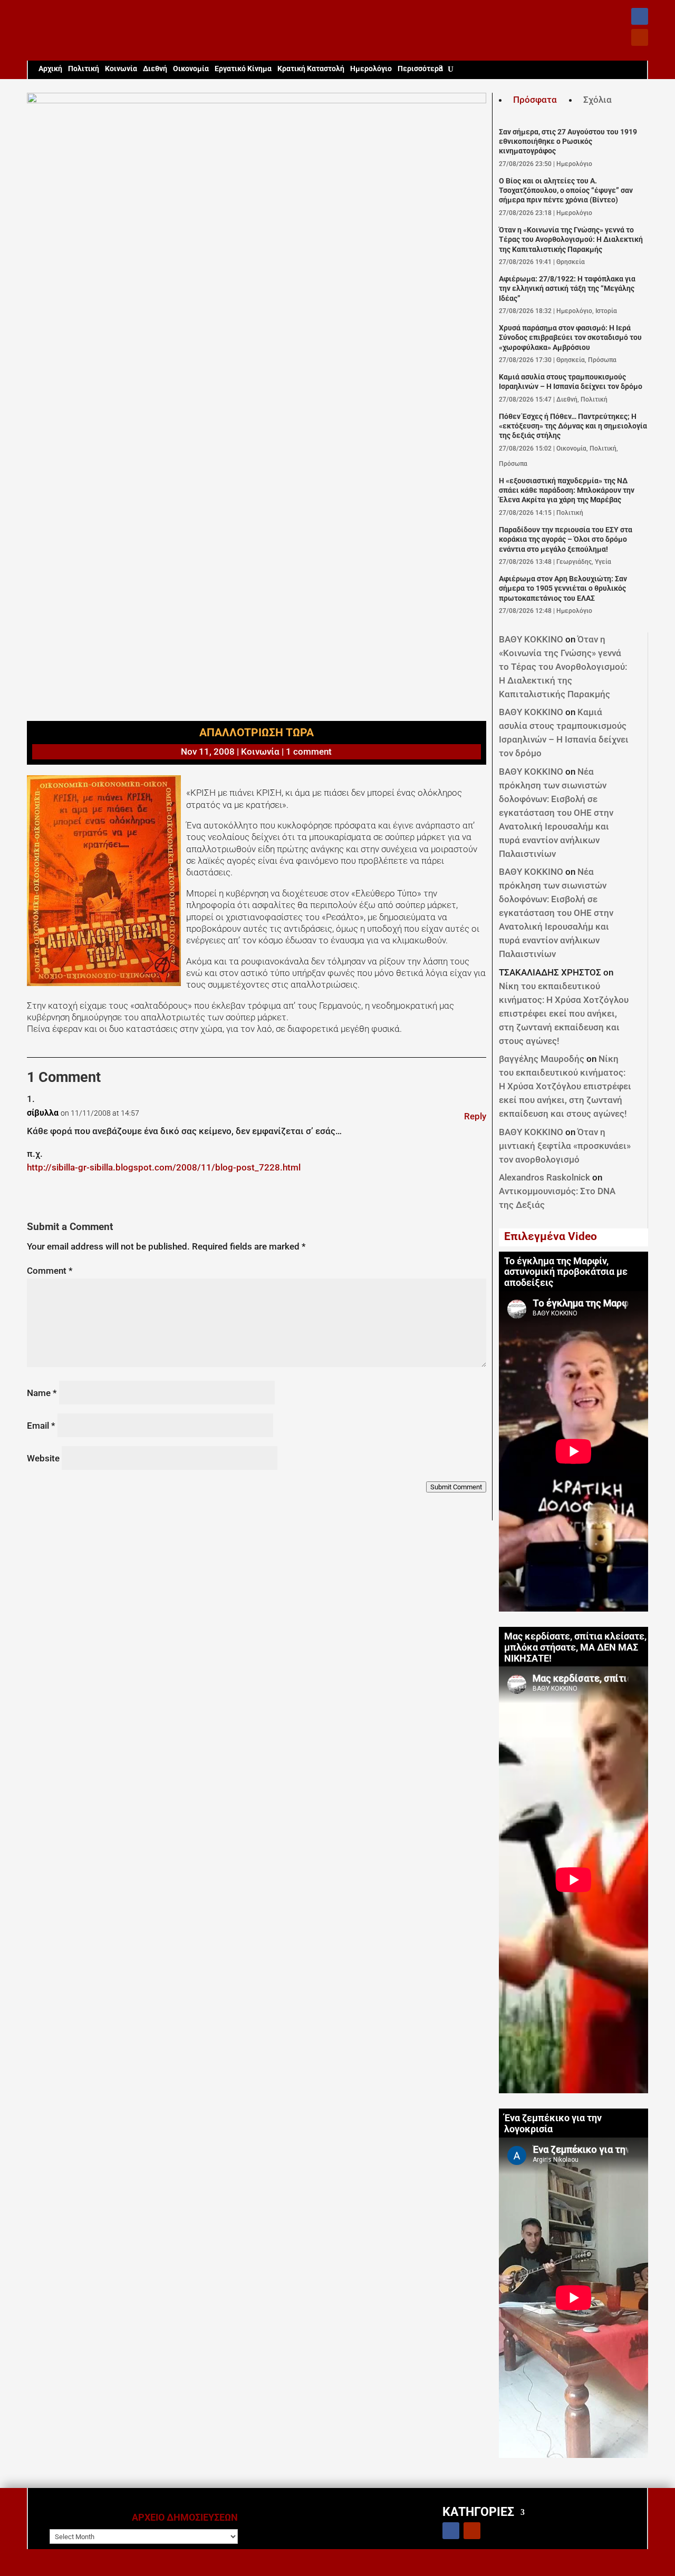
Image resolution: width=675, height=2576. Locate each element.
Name (42, 1393)
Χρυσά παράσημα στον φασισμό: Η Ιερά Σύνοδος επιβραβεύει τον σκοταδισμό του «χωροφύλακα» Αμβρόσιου (570, 338)
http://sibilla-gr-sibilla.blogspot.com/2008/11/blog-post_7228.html (164, 1167)
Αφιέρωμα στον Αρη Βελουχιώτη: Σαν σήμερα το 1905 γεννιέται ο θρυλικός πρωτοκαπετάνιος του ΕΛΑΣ (563, 589)
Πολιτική (84, 69)
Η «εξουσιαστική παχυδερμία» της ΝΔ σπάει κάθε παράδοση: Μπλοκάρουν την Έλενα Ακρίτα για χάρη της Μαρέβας (567, 491)
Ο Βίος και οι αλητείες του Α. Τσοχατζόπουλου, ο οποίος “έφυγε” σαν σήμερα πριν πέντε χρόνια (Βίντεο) (566, 191)
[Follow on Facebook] (640, 16)
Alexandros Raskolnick (544, 1177)
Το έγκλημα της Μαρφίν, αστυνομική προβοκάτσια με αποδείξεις (566, 1272)
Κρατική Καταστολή (311, 69)
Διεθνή (155, 69)
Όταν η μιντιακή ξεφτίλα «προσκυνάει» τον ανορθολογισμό (565, 1146)
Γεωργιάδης (574, 562)
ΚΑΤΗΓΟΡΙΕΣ (478, 2511)
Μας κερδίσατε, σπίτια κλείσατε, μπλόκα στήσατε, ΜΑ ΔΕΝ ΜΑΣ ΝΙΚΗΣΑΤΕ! (575, 1647)
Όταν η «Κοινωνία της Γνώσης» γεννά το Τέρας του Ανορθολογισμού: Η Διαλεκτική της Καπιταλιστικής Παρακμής (571, 240)
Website (43, 1458)
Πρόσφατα (535, 100)
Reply (475, 1116)
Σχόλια (597, 100)
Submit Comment (456, 1487)
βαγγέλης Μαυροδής (542, 1059)
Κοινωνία (121, 69)
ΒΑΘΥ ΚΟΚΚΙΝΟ (531, 639)
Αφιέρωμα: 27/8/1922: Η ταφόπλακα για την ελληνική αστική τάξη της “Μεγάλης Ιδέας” (567, 289)
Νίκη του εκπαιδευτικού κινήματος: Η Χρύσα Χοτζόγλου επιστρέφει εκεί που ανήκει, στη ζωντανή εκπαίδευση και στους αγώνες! (564, 1013)
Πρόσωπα (602, 360)
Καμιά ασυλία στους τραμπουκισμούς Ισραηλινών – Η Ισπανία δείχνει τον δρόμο (571, 382)
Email (41, 1426)
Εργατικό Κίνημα (243, 69)
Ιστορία (606, 311)
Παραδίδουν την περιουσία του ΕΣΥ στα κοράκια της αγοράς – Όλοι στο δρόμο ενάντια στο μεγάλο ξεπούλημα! (566, 540)
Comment (50, 1271)
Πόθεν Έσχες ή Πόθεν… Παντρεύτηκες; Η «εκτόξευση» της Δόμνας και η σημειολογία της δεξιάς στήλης (573, 426)
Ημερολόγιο (371, 69)
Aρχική (50, 69)
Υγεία (603, 562)
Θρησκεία (571, 262)
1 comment (309, 752)
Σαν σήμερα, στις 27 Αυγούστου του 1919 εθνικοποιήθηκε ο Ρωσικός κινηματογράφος (568, 142)
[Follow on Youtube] (640, 37)
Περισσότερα (420, 69)
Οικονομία (191, 69)
